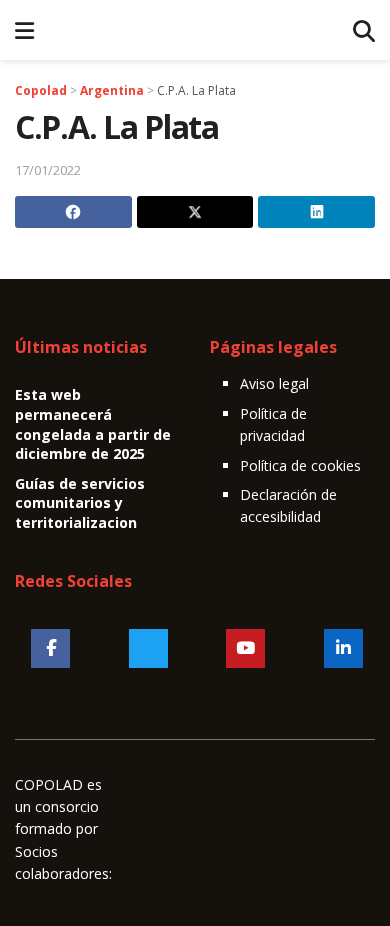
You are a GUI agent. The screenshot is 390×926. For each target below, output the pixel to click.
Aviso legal (274, 383)
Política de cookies (300, 465)
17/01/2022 (48, 170)
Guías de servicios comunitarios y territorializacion (80, 503)
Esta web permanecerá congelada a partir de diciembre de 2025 (93, 424)
